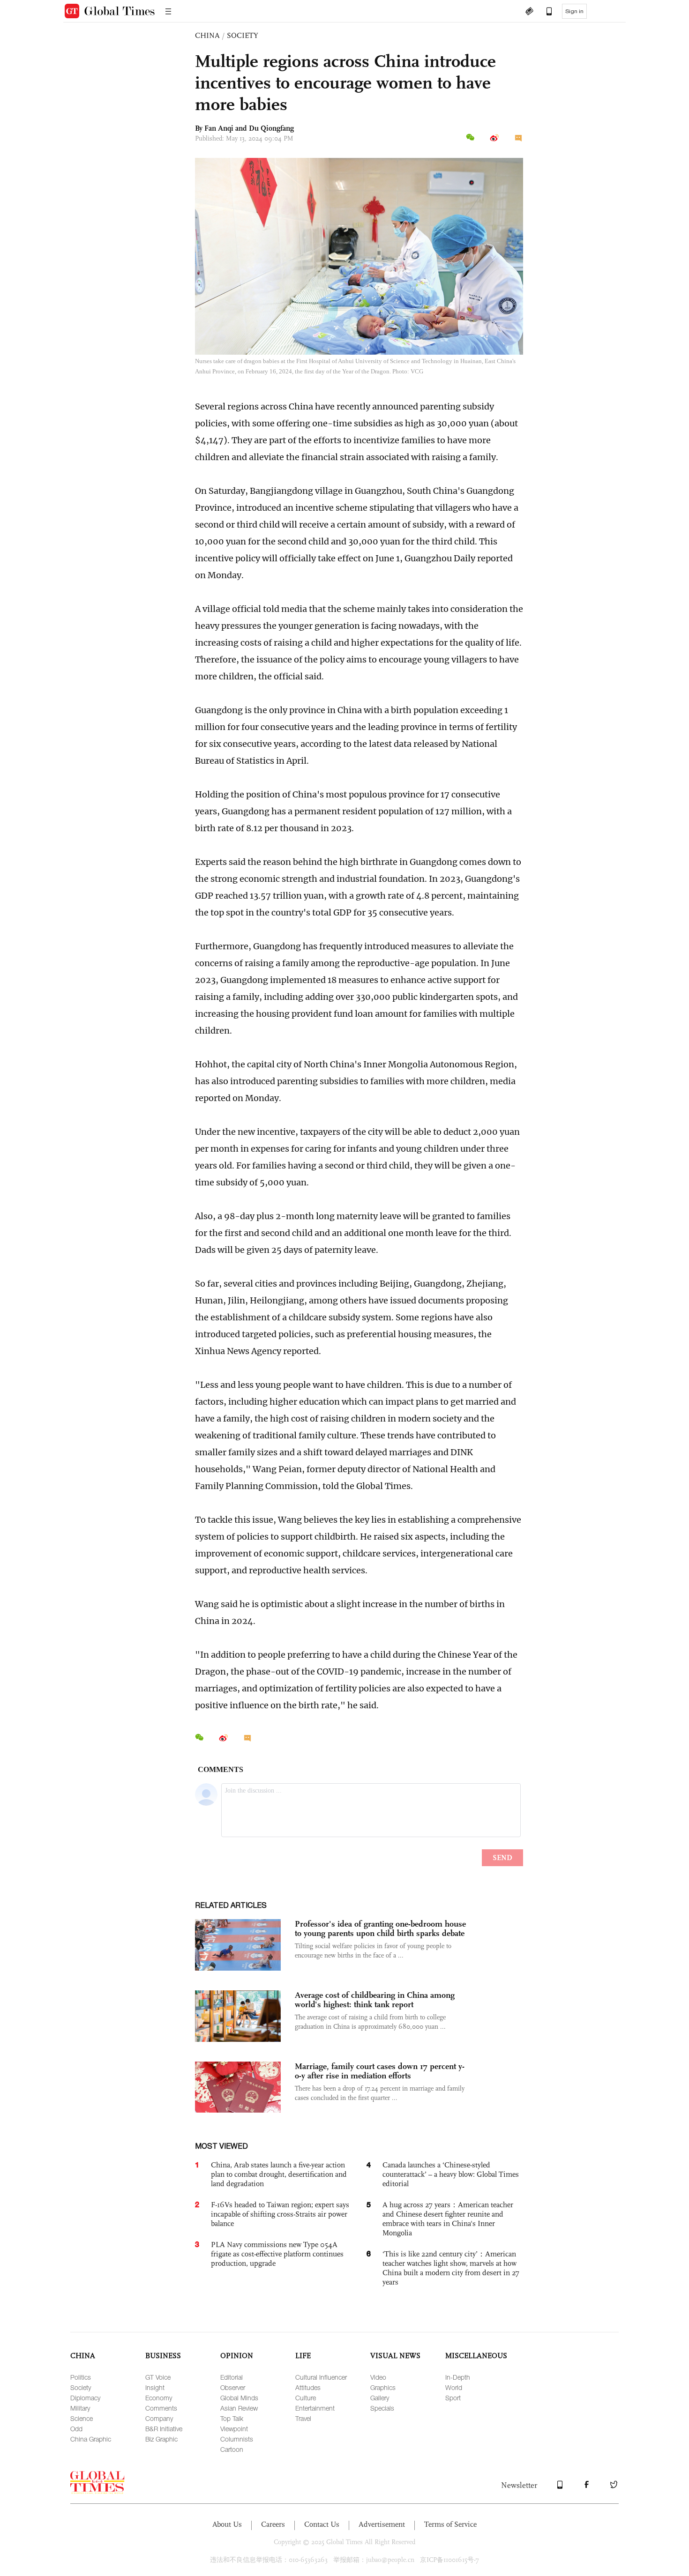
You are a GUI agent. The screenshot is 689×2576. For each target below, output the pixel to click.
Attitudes (308, 2387)
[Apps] (545, 12)
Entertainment (315, 2408)
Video (378, 2377)
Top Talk (232, 2418)
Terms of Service (450, 2524)
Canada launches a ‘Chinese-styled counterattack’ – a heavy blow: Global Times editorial (451, 2174)
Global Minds (239, 2398)
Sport (453, 2398)
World (454, 2387)
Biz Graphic (161, 2439)
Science (82, 2418)
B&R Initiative (164, 2429)
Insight (155, 2387)
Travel (303, 2418)
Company (159, 2418)
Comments (161, 2408)
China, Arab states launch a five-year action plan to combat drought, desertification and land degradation (279, 2174)
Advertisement (382, 2524)
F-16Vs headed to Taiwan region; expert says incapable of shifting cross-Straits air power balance (280, 2214)
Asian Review (239, 2408)
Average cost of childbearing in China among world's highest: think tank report (375, 2000)
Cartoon (232, 2449)
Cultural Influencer (321, 2377)
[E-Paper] (529, 12)
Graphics (383, 2387)
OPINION (237, 2356)
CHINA (207, 35)
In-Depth (458, 2377)
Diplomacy (85, 2398)
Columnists (237, 2439)
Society (81, 2387)
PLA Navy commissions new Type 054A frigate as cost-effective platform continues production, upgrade (277, 2254)
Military (80, 2408)
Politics (81, 2377)
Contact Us (322, 2524)
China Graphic (91, 2439)
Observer (233, 2387)
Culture (306, 2398)
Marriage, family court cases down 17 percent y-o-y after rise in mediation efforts (380, 2071)
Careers (273, 2524)
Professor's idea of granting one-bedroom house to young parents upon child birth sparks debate (380, 1928)
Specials (382, 2408)
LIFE (303, 2356)
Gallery (380, 2398)
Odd (76, 2429)
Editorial (232, 2377)
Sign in (574, 11)
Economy (159, 2398)
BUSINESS (163, 2356)
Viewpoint (234, 2429)
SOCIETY (243, 35)
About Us (227, 2524)
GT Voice (158, 2377)
